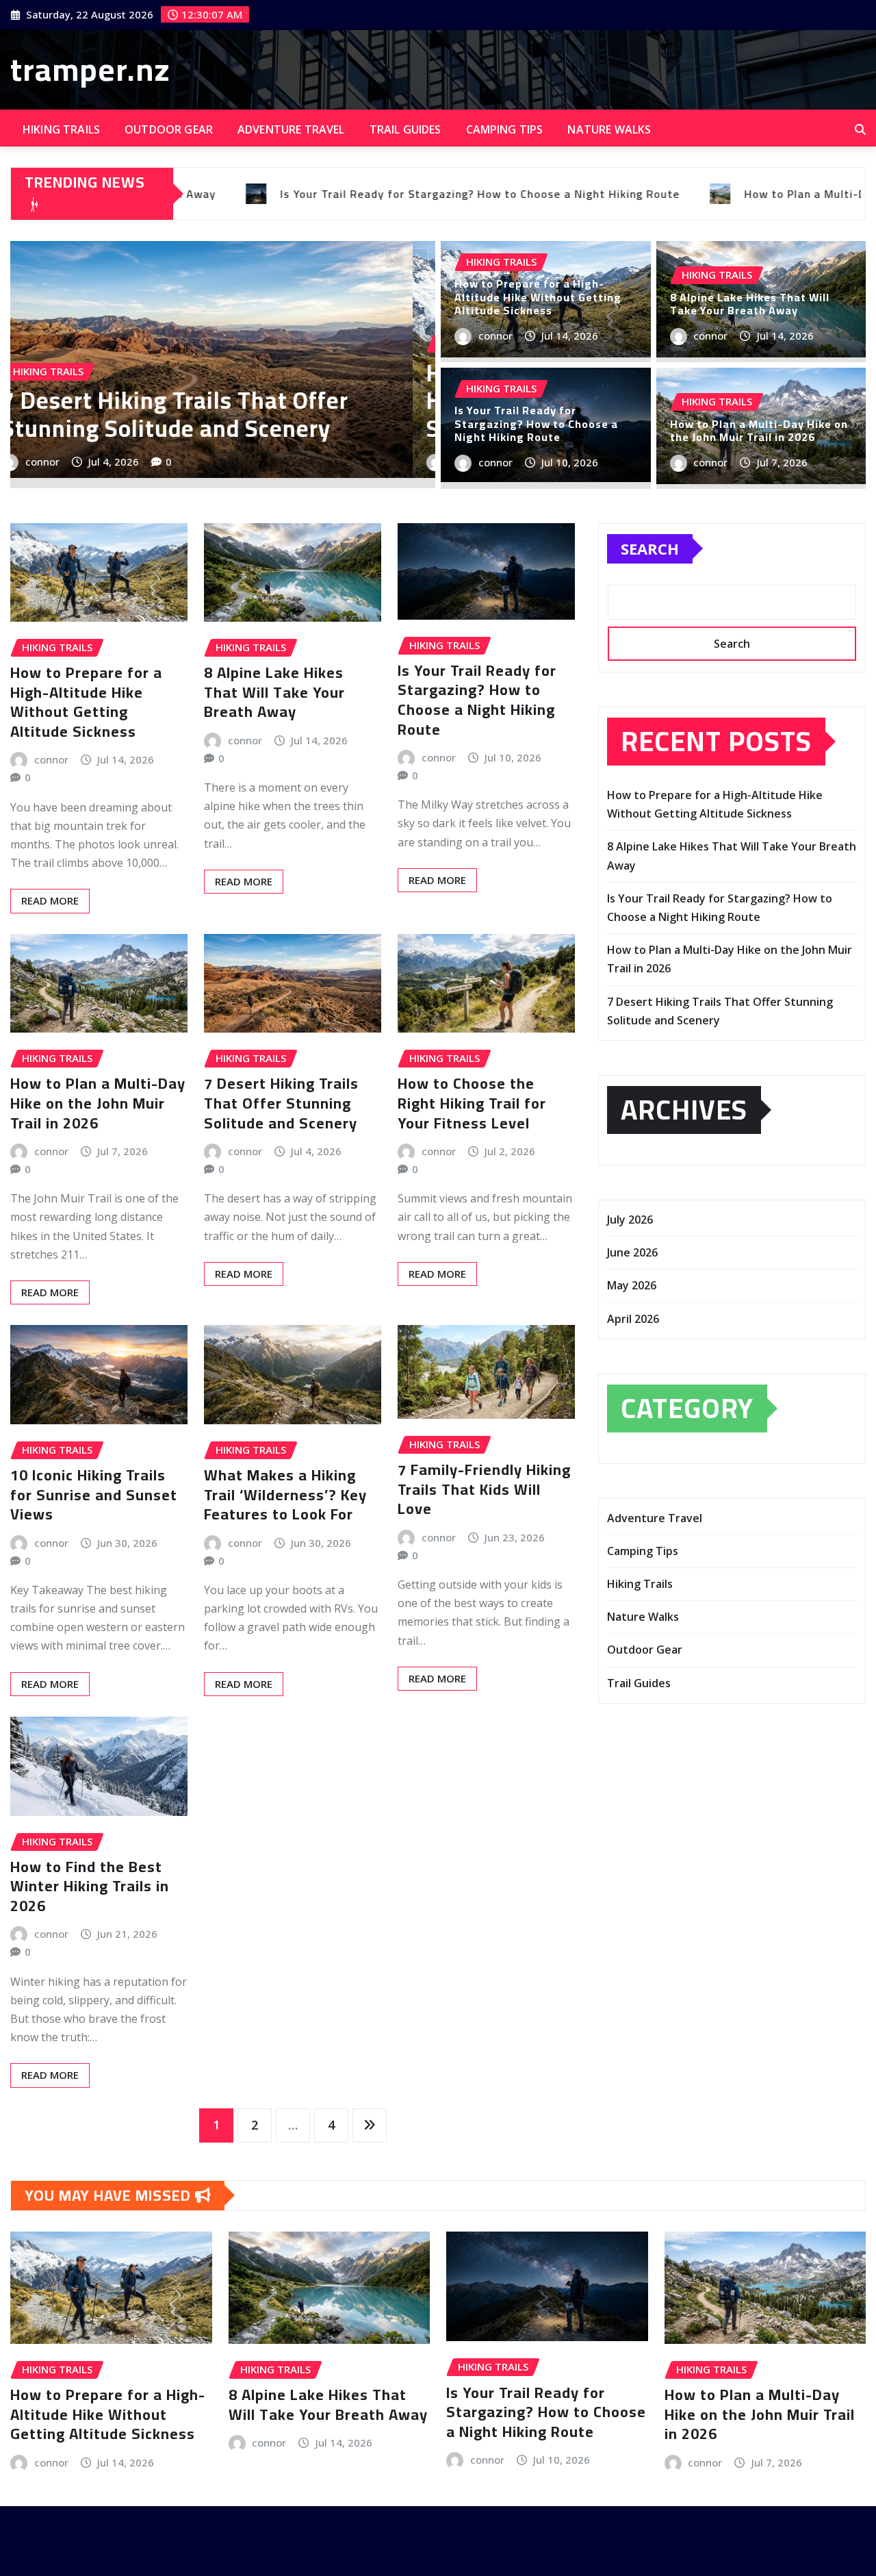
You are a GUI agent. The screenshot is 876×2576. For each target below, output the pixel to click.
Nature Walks (609, 129)
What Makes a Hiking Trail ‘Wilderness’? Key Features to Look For (285, 1494)
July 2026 (630, 1220)
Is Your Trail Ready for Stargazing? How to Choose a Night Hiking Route (536, 423)
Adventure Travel (291, 129)
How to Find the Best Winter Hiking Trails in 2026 (90, 1886)
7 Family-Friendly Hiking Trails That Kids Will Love (484, 1489)
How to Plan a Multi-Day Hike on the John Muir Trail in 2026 (759, 430)
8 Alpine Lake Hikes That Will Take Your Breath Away (342, 414)
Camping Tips (505, 129)
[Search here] (860, 129)
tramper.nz (90, 69)
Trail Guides (405, 129)
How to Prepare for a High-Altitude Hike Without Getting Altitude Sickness (538, 296)
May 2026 (632, 1285)
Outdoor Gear (169, 129)
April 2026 (633, 1319)
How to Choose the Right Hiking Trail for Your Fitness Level (472, 1103)
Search (650, 548)
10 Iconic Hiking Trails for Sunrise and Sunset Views (94, 1494)
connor (198, 462)
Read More (50, 900)
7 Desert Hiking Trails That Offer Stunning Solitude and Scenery (281, 1103)
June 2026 (632, 1252)
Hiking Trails (61, 129)
